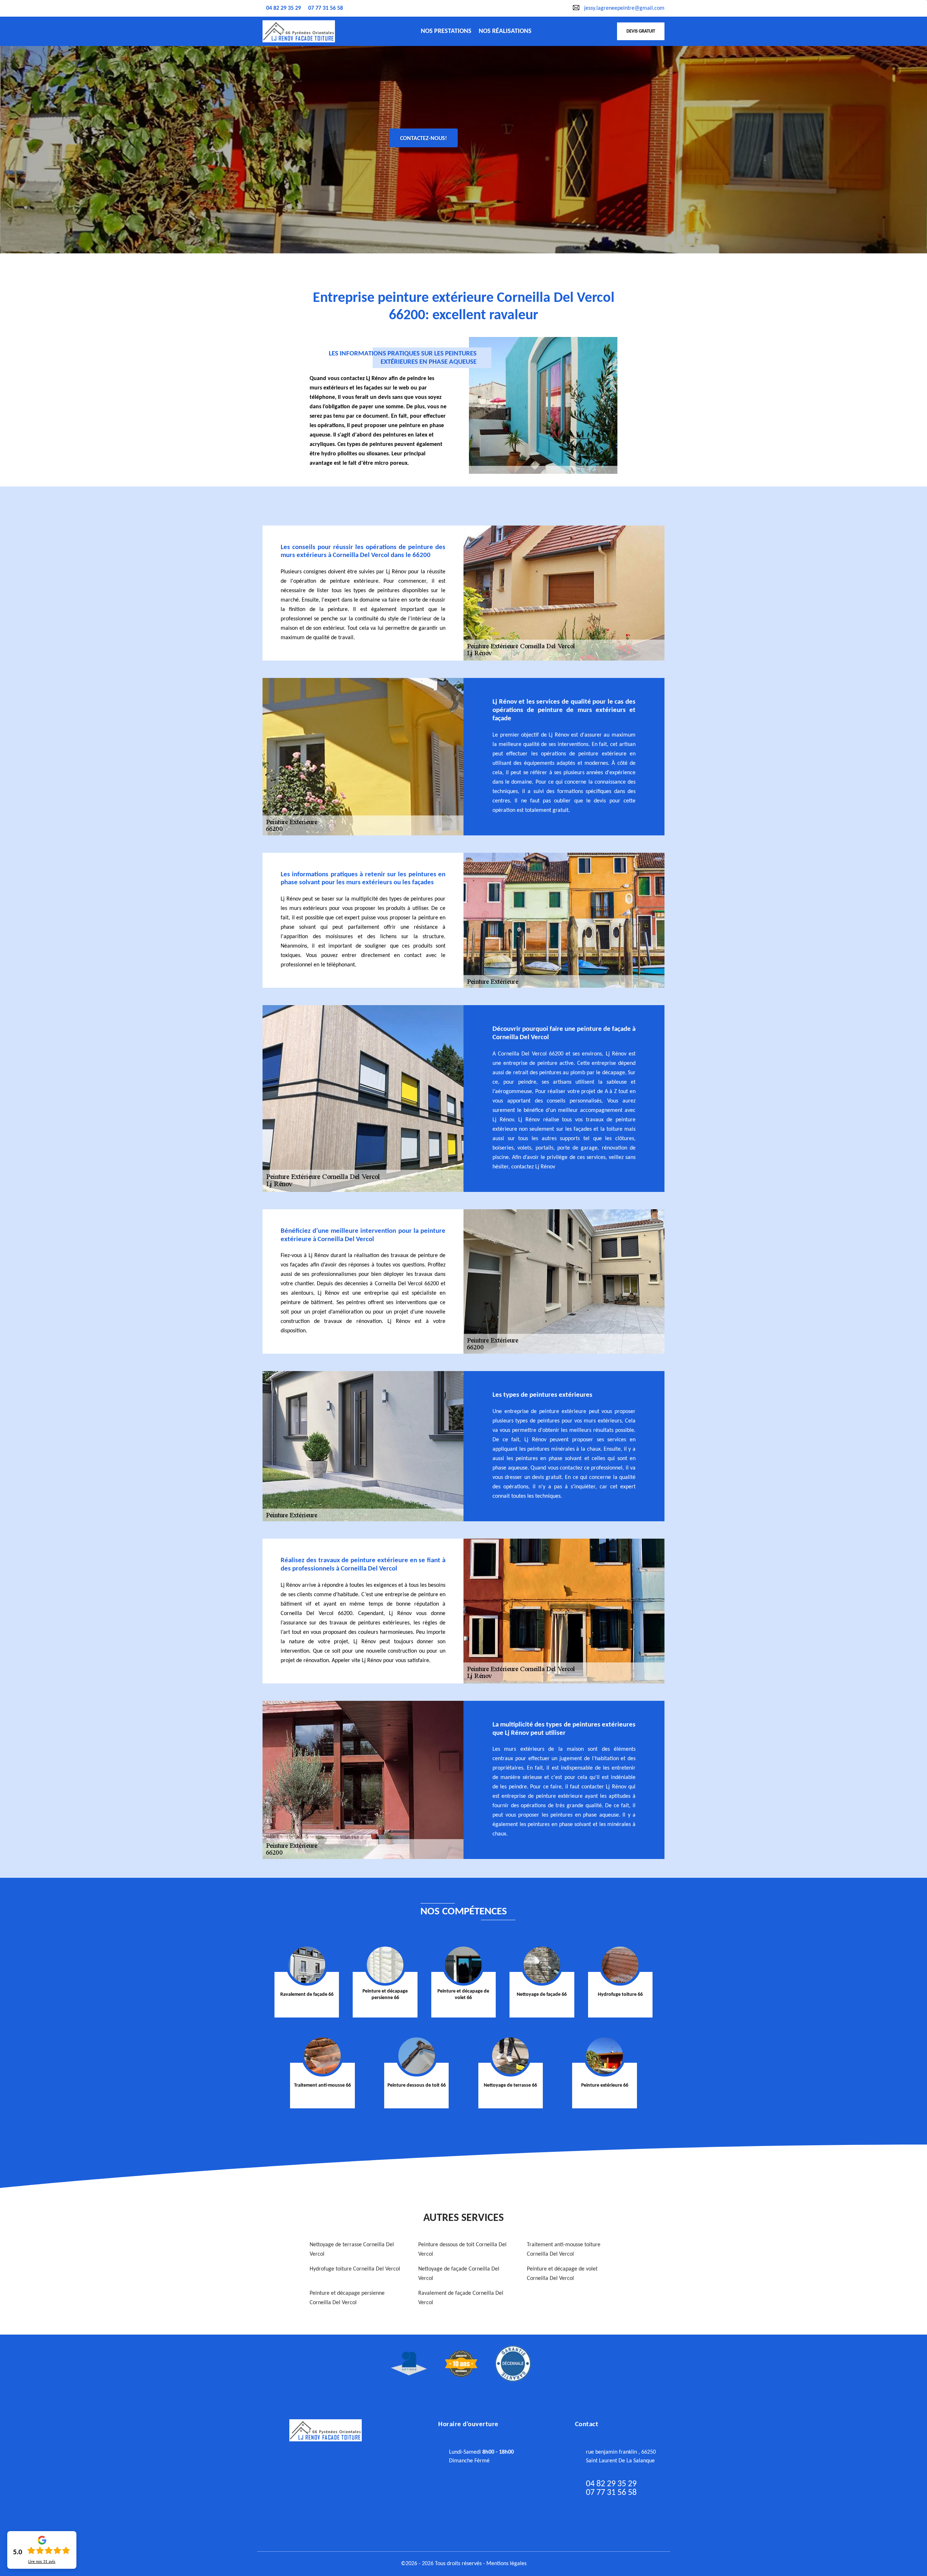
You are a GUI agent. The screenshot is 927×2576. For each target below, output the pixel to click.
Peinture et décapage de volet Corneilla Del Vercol (562, 2274)
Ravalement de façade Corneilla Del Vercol (461, 2298)
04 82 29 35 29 (284, 8)
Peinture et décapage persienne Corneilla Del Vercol (347, 2298)
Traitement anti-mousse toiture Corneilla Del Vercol (564, 2250)
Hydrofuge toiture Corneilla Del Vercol (355, 2269)
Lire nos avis (42, 2562)
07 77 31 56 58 (326, 8)
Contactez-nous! (423, 139)
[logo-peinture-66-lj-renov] (299, 31)
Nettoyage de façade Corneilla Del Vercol (459, 2274)
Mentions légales (506, 2564)
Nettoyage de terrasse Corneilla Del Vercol (352, 2250)
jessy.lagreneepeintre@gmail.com (624, 8)
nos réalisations (505, 31)
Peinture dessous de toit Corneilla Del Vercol (462, 2250)
